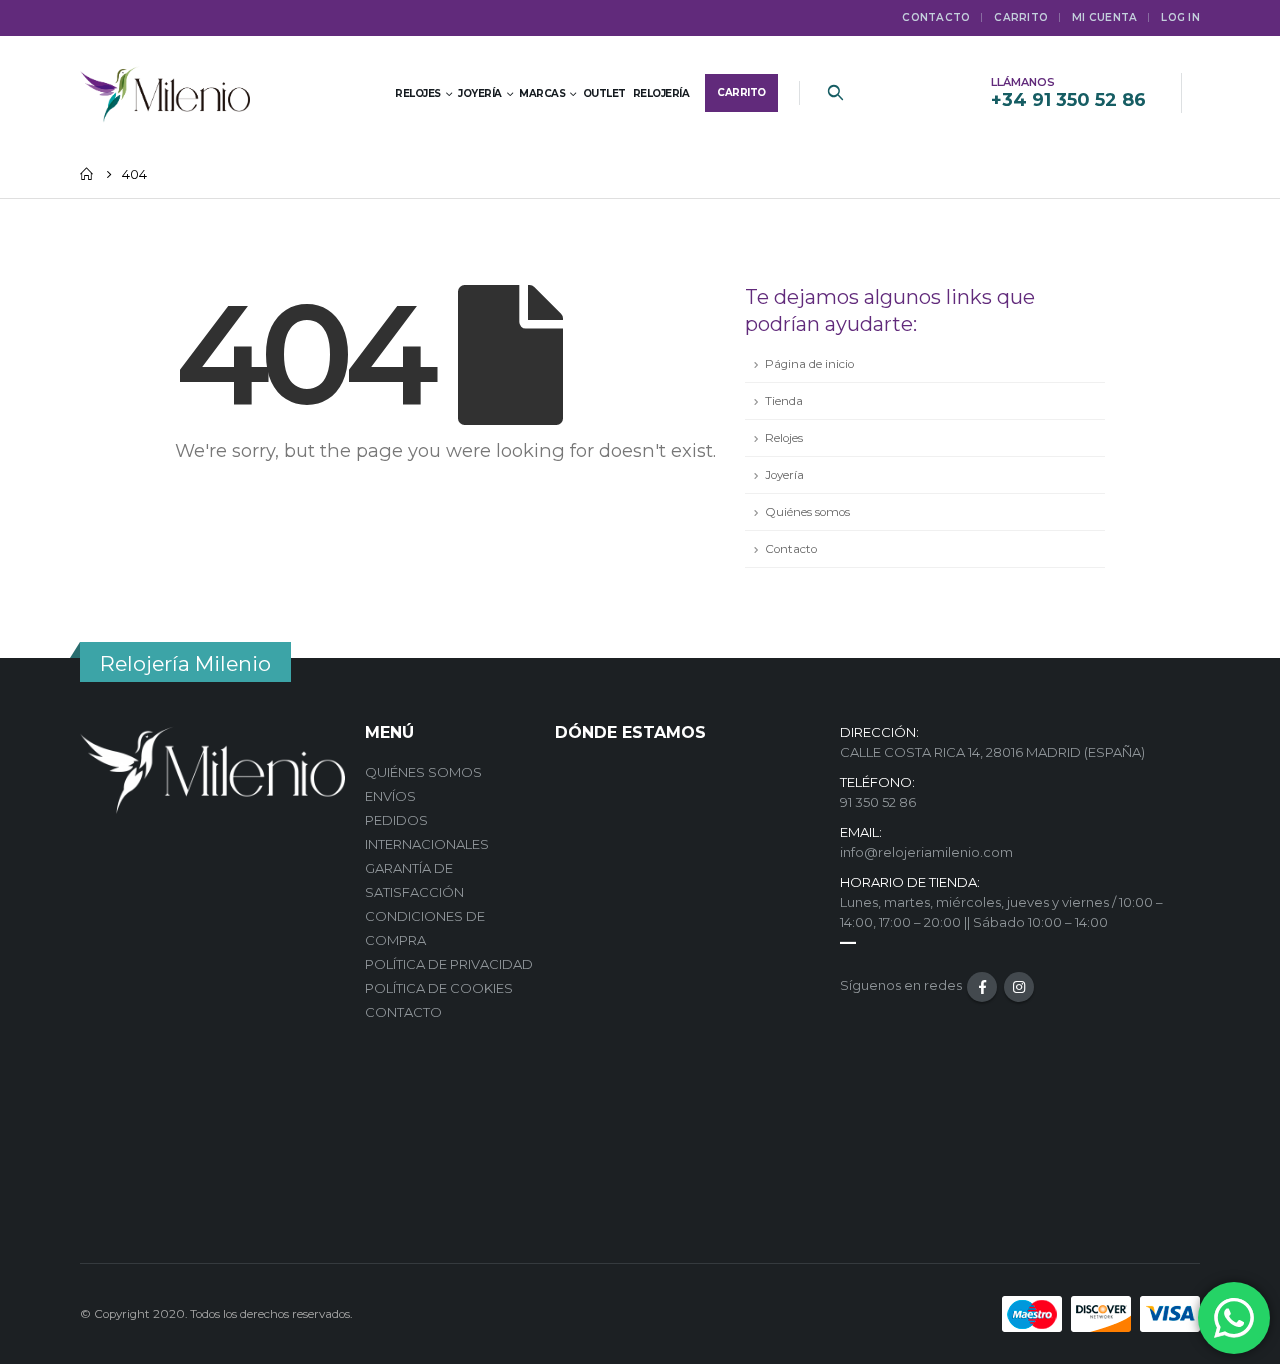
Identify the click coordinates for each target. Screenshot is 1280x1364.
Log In (1180, 17)
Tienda (784, 401)
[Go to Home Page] (87, 174)
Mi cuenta (1104, 17)
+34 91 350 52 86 (1068, 100)
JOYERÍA (480, 93)
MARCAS (542, 93)
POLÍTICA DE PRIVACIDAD (449, 964)
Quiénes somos (807, 512)
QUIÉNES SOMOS (423, 772)
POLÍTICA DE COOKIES (439, 988)
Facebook (982, 987)
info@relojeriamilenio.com (926, 852)
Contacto (936, 17)
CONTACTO (403, 1012)
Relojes (784, 438)
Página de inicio (809, 364)
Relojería (661, 93)
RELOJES (418, 93)
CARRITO (1021, 17)
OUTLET (604, 93)
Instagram (1019, 987)
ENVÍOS (390, 796)
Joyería (784, 475)
